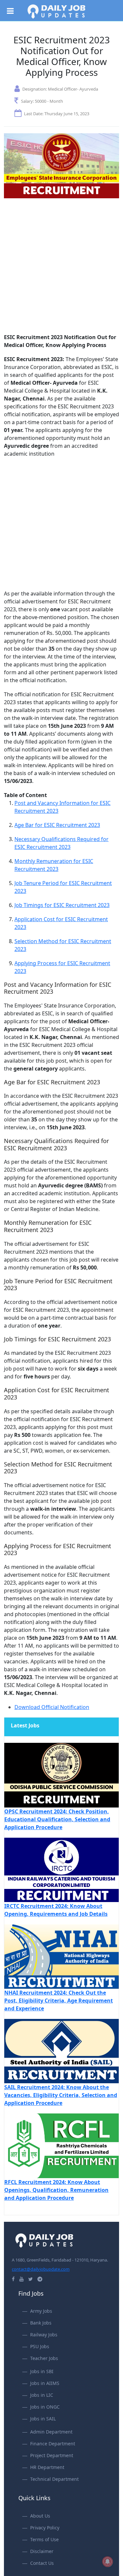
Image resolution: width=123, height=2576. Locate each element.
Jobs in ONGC (45, 2407)
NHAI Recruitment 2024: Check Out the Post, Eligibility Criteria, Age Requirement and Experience (59, 2001)
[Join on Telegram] (40, 2279)
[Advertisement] (61, 269)
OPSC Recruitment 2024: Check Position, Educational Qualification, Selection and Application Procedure (57, 1819)
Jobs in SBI (42, 2371)
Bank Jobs (41, 2323)
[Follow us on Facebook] (13, 2279)
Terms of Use (44, 2539)
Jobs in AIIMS (45, 2383)
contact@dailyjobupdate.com (41, 2269)
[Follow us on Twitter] (31, 2279)
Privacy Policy (45, 2528)
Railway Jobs (44, 2335)
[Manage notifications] (108, 2562)
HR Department (47, 2467)
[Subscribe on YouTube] (21, 2279)
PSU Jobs (40, 2346)
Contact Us (42, 2563)
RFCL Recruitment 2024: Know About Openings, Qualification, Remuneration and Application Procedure (56, 2190)
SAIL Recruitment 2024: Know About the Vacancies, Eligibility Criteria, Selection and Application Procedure (61, 2095)
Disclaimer (42, 2551)
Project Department (52, 2455)
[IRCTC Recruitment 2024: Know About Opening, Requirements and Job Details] (61, 1869)
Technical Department (54, 2479)
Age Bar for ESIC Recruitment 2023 (57, 825)
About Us (40, 2516)
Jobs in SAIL (43, 2419)
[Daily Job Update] (56, 11)
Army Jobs (41, 2311)
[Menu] (13, 9)
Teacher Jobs (44, 2358)
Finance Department (53, 2444)
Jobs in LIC (42, 2395)
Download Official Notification (52, 1707)
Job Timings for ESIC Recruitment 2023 (62, 905)
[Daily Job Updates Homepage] (44, 2240)
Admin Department (51, 2432)
